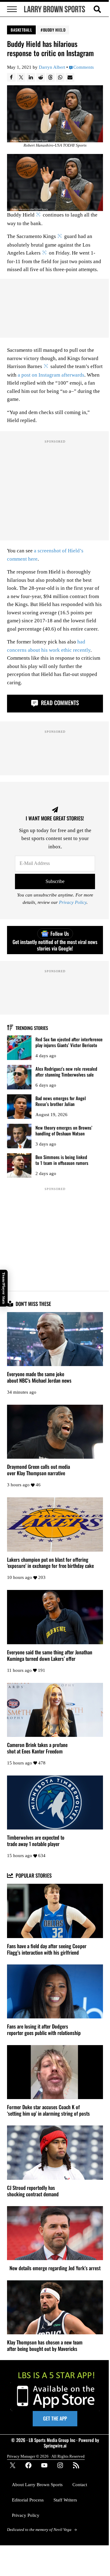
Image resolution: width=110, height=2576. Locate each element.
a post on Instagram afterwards (51, 375)
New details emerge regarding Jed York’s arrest (55, 2268)
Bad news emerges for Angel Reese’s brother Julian (61, 1101)
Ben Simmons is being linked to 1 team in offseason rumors (62, 1160)
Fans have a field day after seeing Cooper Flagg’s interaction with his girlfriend (47, 1949)
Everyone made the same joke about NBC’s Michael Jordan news (39, 1377)
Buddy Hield (54, 30)
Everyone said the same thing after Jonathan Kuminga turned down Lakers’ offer (50, 1656)
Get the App (55, 2418)
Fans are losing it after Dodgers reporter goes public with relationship (44, 2030)
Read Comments (59, 703)
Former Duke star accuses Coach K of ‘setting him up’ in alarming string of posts (48, 2110)
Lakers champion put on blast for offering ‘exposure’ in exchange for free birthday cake (50, 1563)
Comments (84, 67)
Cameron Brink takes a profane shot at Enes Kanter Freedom (37, 1748)
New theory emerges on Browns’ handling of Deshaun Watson (64, 1130)
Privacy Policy (73, 902)
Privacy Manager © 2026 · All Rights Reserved (46, 2456)
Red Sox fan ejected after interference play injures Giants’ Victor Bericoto (69, 1042)
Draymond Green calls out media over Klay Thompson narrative (38, 1470)
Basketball (21, 30)
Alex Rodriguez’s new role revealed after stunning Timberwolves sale (66, 1071)
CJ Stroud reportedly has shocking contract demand (33, 2191)
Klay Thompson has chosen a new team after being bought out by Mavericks (45, 2346)
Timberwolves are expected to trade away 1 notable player (36, 1841)
